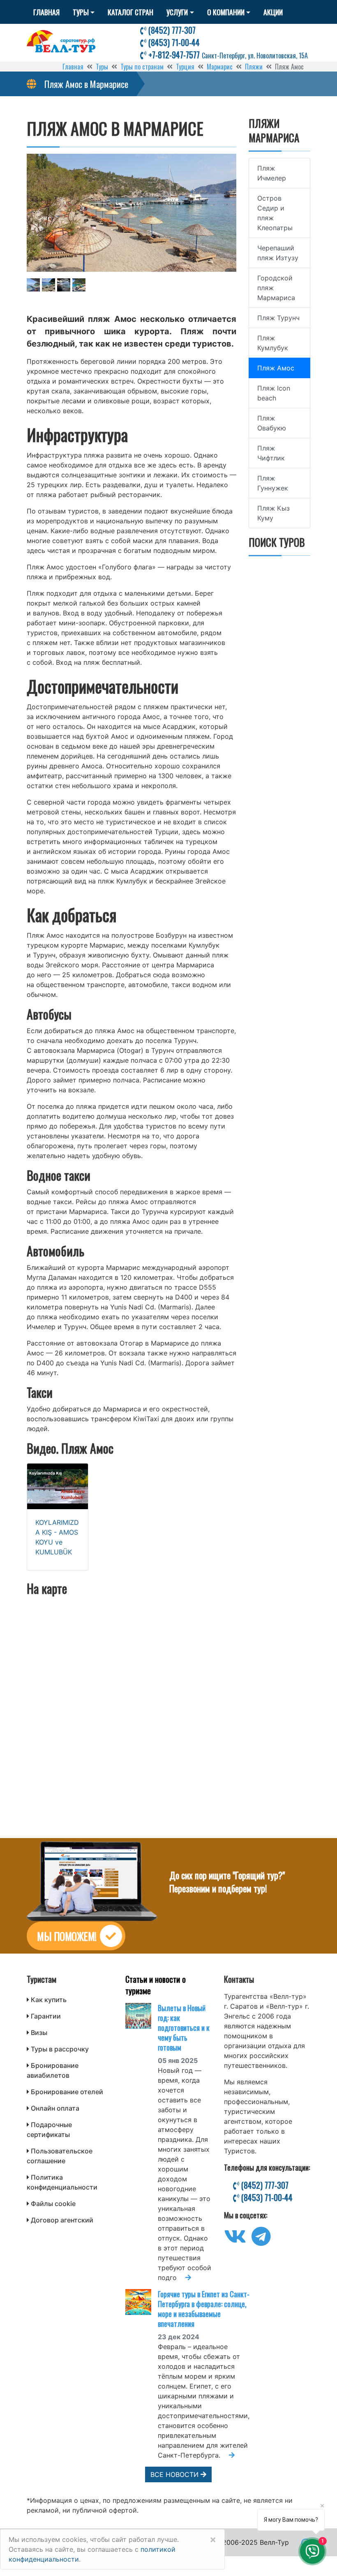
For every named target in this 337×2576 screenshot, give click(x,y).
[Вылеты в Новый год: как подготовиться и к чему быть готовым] (142, 2016)
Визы (39, 2033)
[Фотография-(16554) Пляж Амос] (33, 285)
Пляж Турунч (278, 318)
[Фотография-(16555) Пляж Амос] (48, 285)
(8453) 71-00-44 (173, 42)
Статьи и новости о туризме (156, 1985)
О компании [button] (226, 12)
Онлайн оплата (55, 2108)
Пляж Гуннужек (273, 483)
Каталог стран (130, 12)
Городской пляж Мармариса (276, 288)
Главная (46, 12)
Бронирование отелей (67, 2092)
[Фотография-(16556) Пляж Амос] (64, 285)
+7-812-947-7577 (227, 55)
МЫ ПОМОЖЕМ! (67, 1936)
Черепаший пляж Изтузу (278, 253)
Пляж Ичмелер (272, 173)
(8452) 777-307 (171, 30)
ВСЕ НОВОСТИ (175, 2474)
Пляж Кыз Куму (274, 513)
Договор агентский (62, 2220)
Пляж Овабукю (272, 423)
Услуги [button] (177, 12)
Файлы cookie (53, 2204)
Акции (273, 12)
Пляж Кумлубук (273, 343)
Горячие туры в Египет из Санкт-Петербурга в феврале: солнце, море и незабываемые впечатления (204, 2309)
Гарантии (46, 2016)
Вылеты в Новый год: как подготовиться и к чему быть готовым (184, 2028)
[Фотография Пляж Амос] (132, 213)
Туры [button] (81, 12)
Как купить (49, 2000)
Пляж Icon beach (274, 393)
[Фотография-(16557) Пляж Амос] (79, 285)
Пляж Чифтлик (271, 453)
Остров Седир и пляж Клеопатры (275, 213)
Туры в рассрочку (60, 2049)
